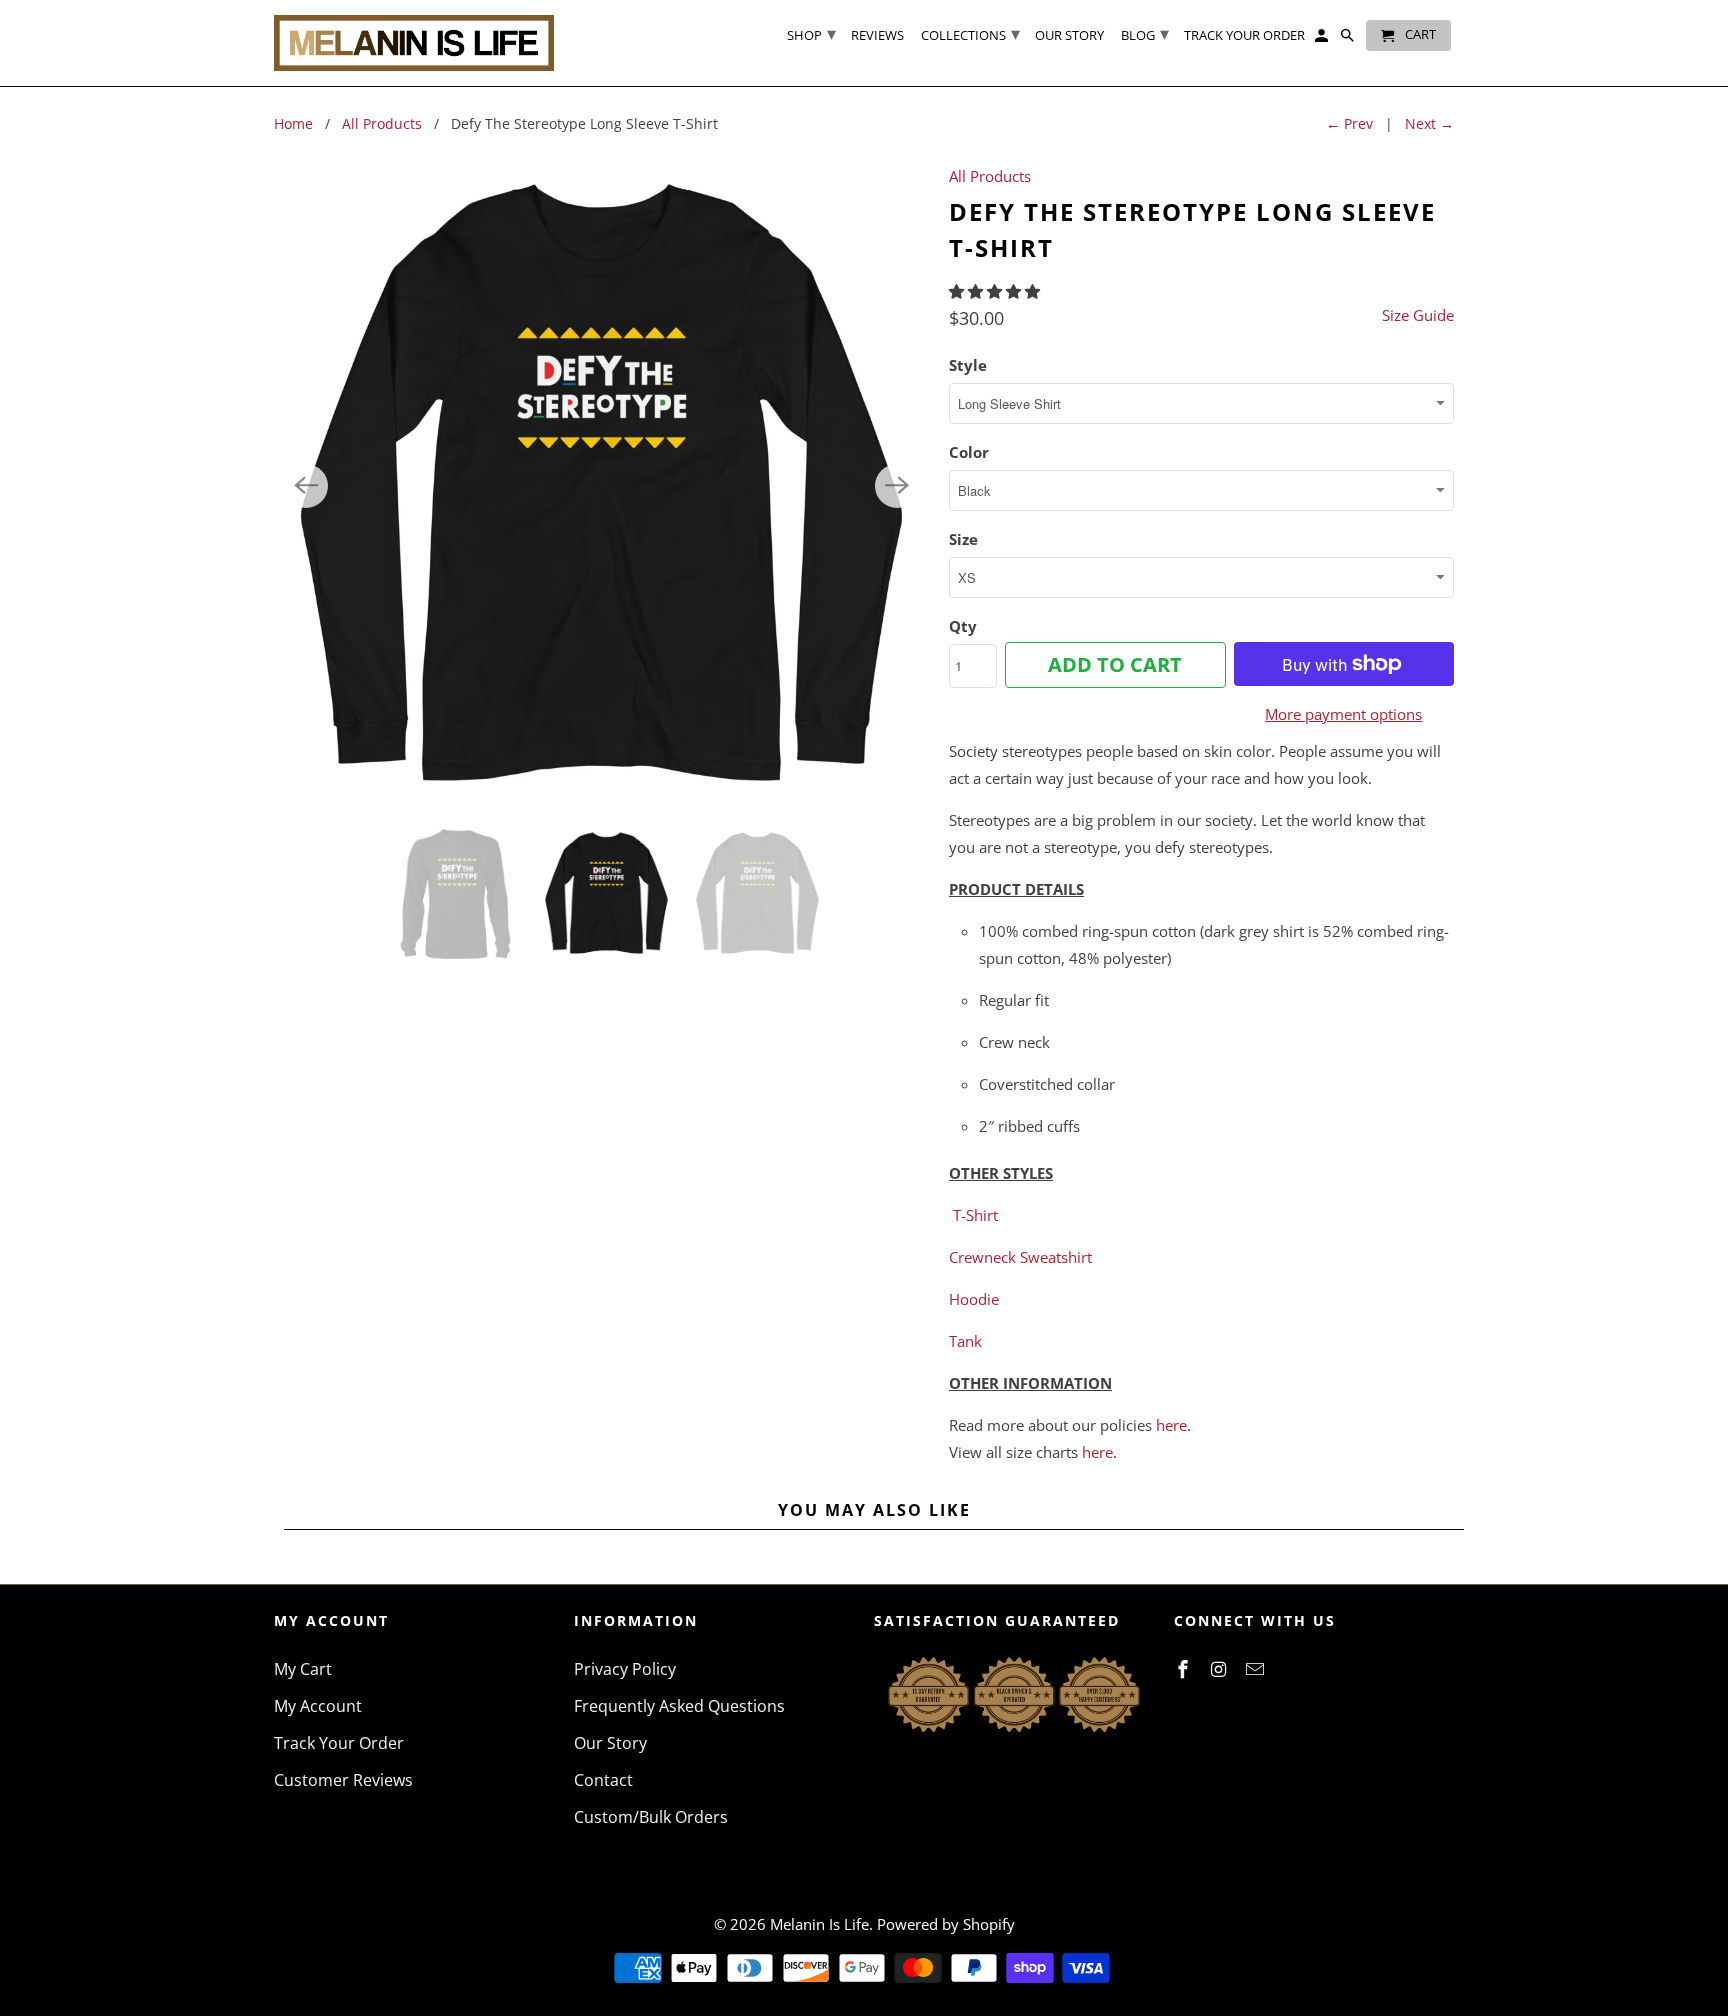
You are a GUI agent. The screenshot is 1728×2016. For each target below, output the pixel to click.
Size (963, 539)
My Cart (303, 1669)
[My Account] (1323, 39)
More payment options (1343, 714)
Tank (965, 1341)
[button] (996, 291)
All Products (382, 123)
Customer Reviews (343, 1780)
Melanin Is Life (819, 1924)
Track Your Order (339, 1743)
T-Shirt (975, 1215)
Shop (811, 33)
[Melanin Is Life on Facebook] (1185, 1669)
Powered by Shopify (946, 1924)
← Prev (1349, 123)
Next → (1429, 123)
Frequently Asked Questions (679, 1706)
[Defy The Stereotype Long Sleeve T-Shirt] (601, 485)
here (1171, 1425)
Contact (603, 1780)
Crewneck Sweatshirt (1020, 1257)
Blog (1145, 33)
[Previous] (306, 486)
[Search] (1349, 39)
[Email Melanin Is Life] (1257, 1669)
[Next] (897, 486)
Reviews (877, 36)
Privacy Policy (625, 1669)
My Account (318, 1706)
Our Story (610, 1743)
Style (968, 365)
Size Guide (1418, 315)
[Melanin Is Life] (414, 43)
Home (293, 123)
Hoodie (974, 1299)
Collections (970, 33)
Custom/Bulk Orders (651, 1817)
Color (969, 452)
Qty (963, 626)
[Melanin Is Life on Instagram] (1221, 1669)
